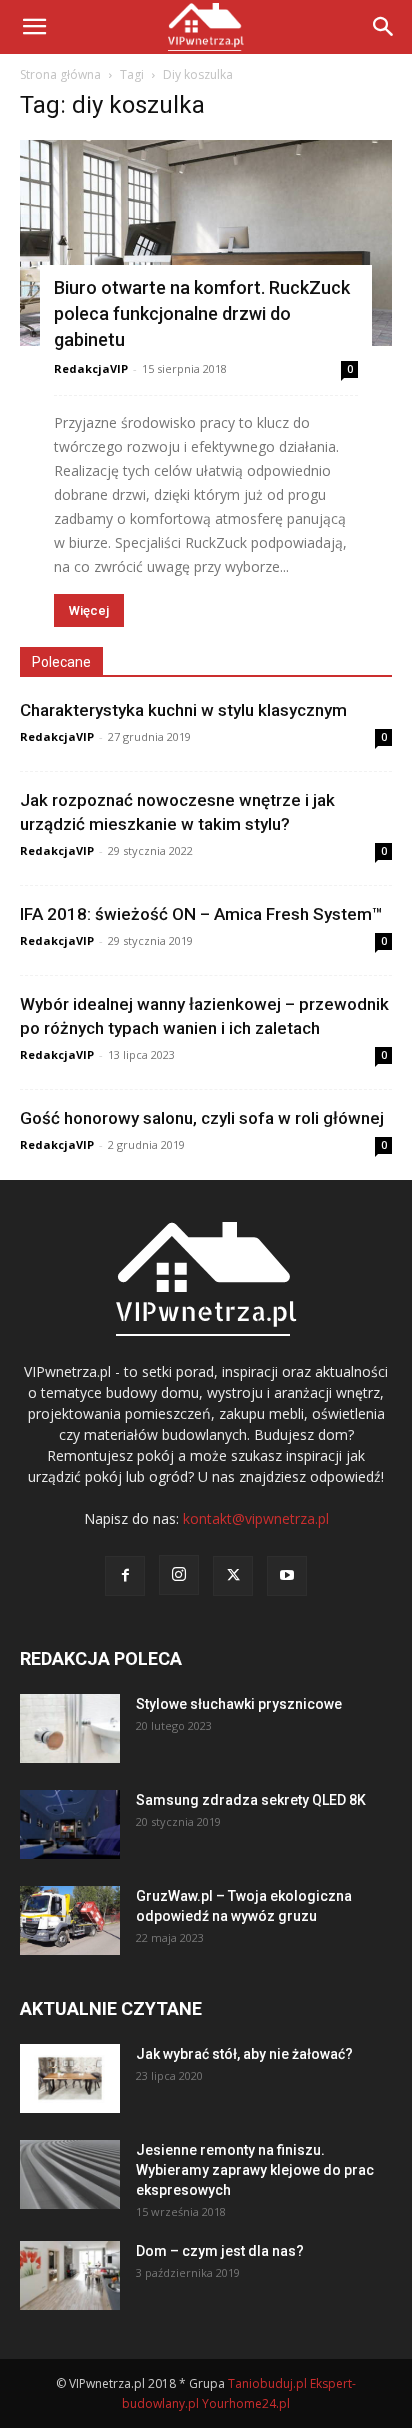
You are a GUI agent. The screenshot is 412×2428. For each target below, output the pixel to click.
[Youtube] (287, 1576)
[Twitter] (233, 1576)
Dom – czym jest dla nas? (220, 2251)
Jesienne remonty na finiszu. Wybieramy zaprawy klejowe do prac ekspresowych (255, 2170)
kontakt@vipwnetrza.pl (256, 1518)
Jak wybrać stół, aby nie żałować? (244, 2054)
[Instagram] (179, 1575)
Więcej (89, 610)
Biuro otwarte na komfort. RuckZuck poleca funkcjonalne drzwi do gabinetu (202, 313)
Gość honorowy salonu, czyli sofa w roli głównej (202, 1118)
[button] (384, 27)
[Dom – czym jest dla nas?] (70, 2275)
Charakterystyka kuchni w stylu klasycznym (183, 710)
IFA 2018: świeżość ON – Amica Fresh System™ (201, 914)
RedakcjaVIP (91, 368)
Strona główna (60, 74)
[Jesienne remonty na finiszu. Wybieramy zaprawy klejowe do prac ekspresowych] (70, 2174)
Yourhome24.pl (246, 2403)
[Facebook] (125, 1576)
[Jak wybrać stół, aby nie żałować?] (70, 2078)
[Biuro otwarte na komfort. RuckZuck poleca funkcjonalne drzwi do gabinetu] (206, 243)
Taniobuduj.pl (267, 2383)
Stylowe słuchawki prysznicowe (239, 1704)
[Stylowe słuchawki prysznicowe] (70, 1728)
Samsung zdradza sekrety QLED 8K (251, 1800)
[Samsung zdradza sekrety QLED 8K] (70, 1824)
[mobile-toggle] (34, 27)
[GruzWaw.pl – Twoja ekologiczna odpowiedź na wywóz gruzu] (70, 1920)
